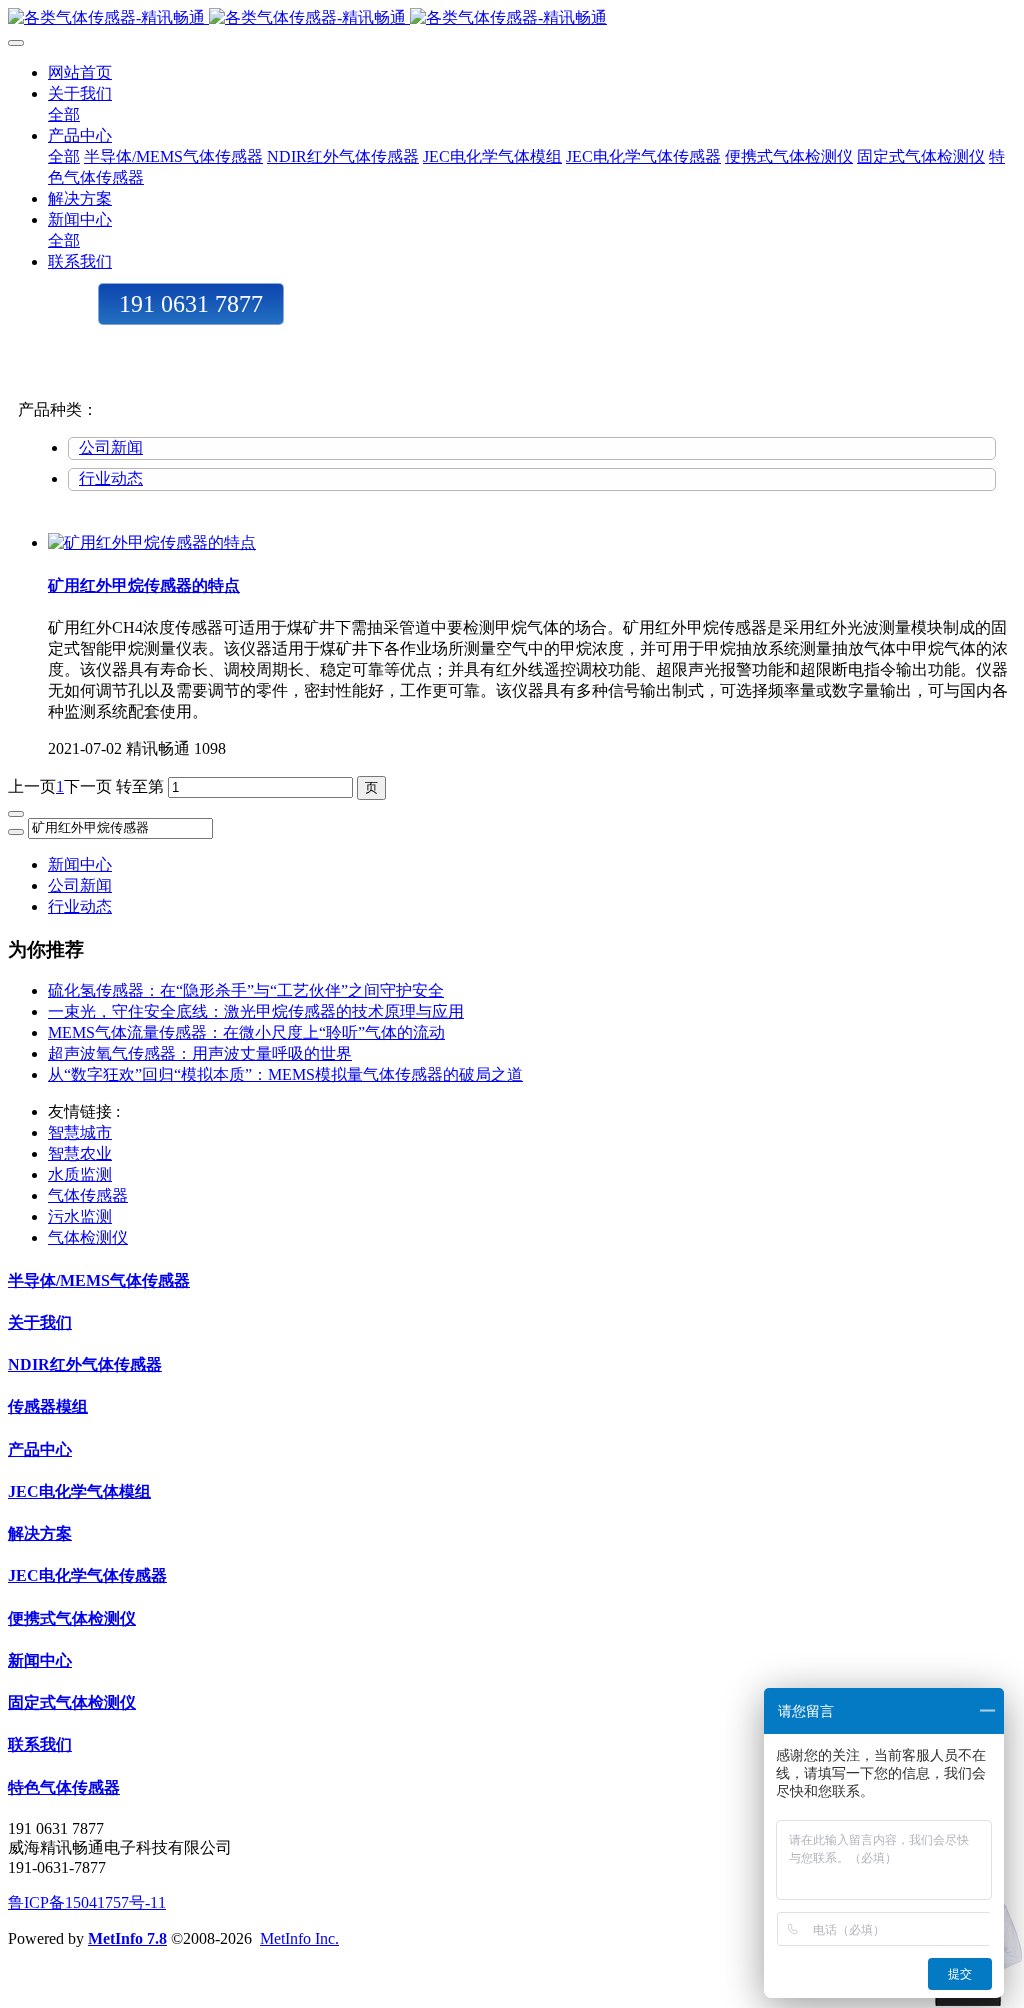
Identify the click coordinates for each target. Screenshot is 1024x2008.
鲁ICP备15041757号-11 (87, 1902)
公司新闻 (111, 447)
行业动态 (111, 478)
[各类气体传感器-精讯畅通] (512, 18)
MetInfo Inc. (299, 1938)
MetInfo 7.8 (127, 1938)
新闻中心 (80, 864)
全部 (64, 114)
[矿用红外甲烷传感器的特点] (152, 542)
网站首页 (80, 72)
